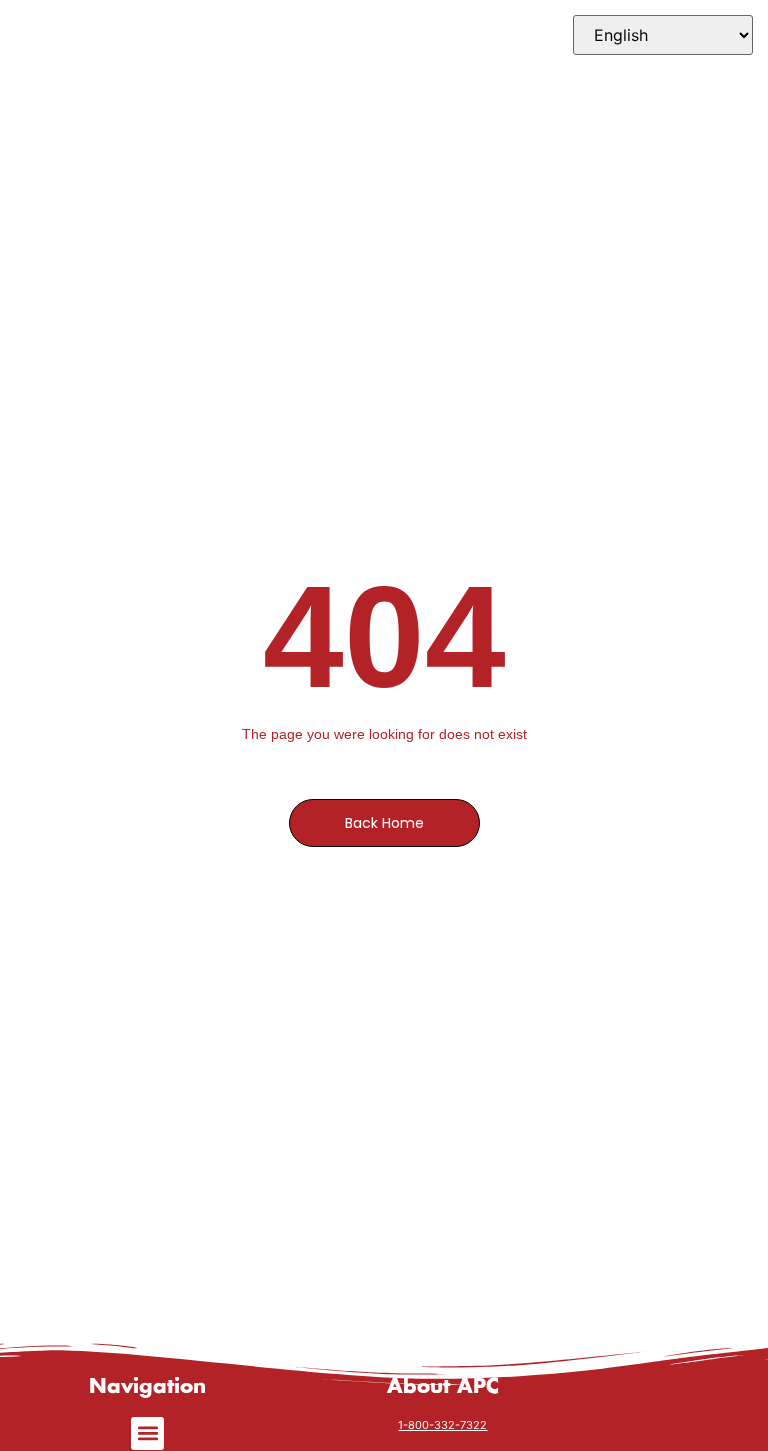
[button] (147, 1433)
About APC (443, 1387)
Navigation (147, 1387)
